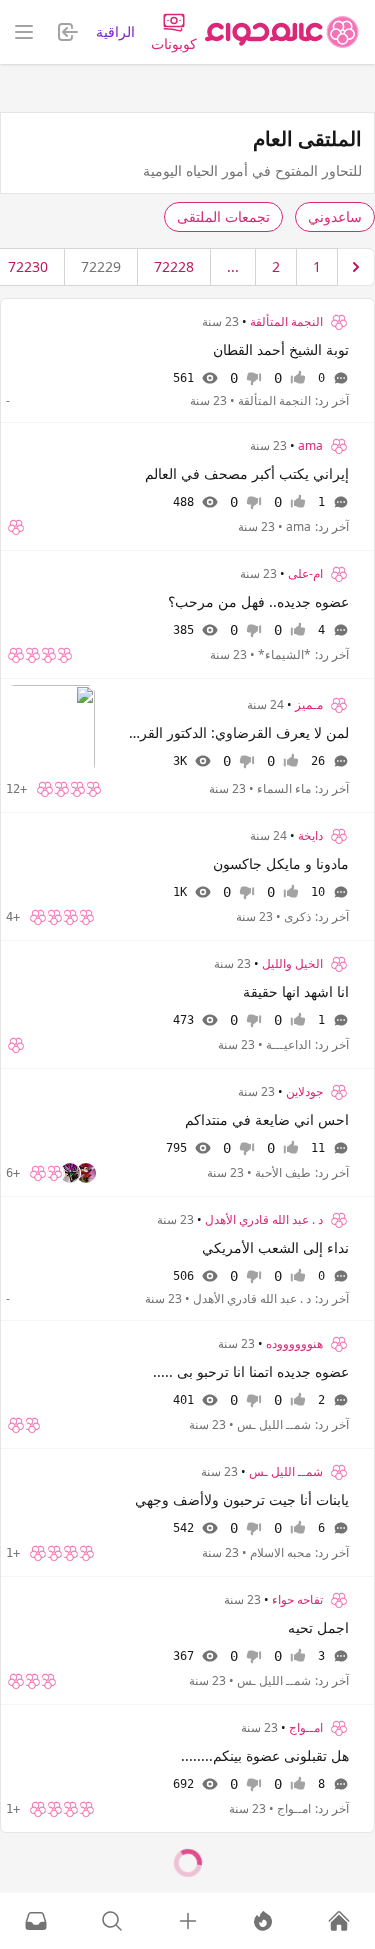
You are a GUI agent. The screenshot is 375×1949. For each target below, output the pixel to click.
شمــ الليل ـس (286, 1472)
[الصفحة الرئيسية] (282, 32)
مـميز (309, 705)
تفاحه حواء (297, 1600)
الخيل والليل (292, 964)
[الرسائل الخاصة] (36, 1921)
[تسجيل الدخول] (188, 1921)
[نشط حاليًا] (263, 1921)
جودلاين (304, 1092)
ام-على (305, 574)
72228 (174, 266)
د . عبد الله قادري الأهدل (264, 1220)
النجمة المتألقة (286, 322)
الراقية (115, 31)
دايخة (310, 836)
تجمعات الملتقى (223, 216)
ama (310, 446)
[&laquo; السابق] (356, 267)
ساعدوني (335, 216)
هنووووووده (294, 1344)
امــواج (306, 1728)
